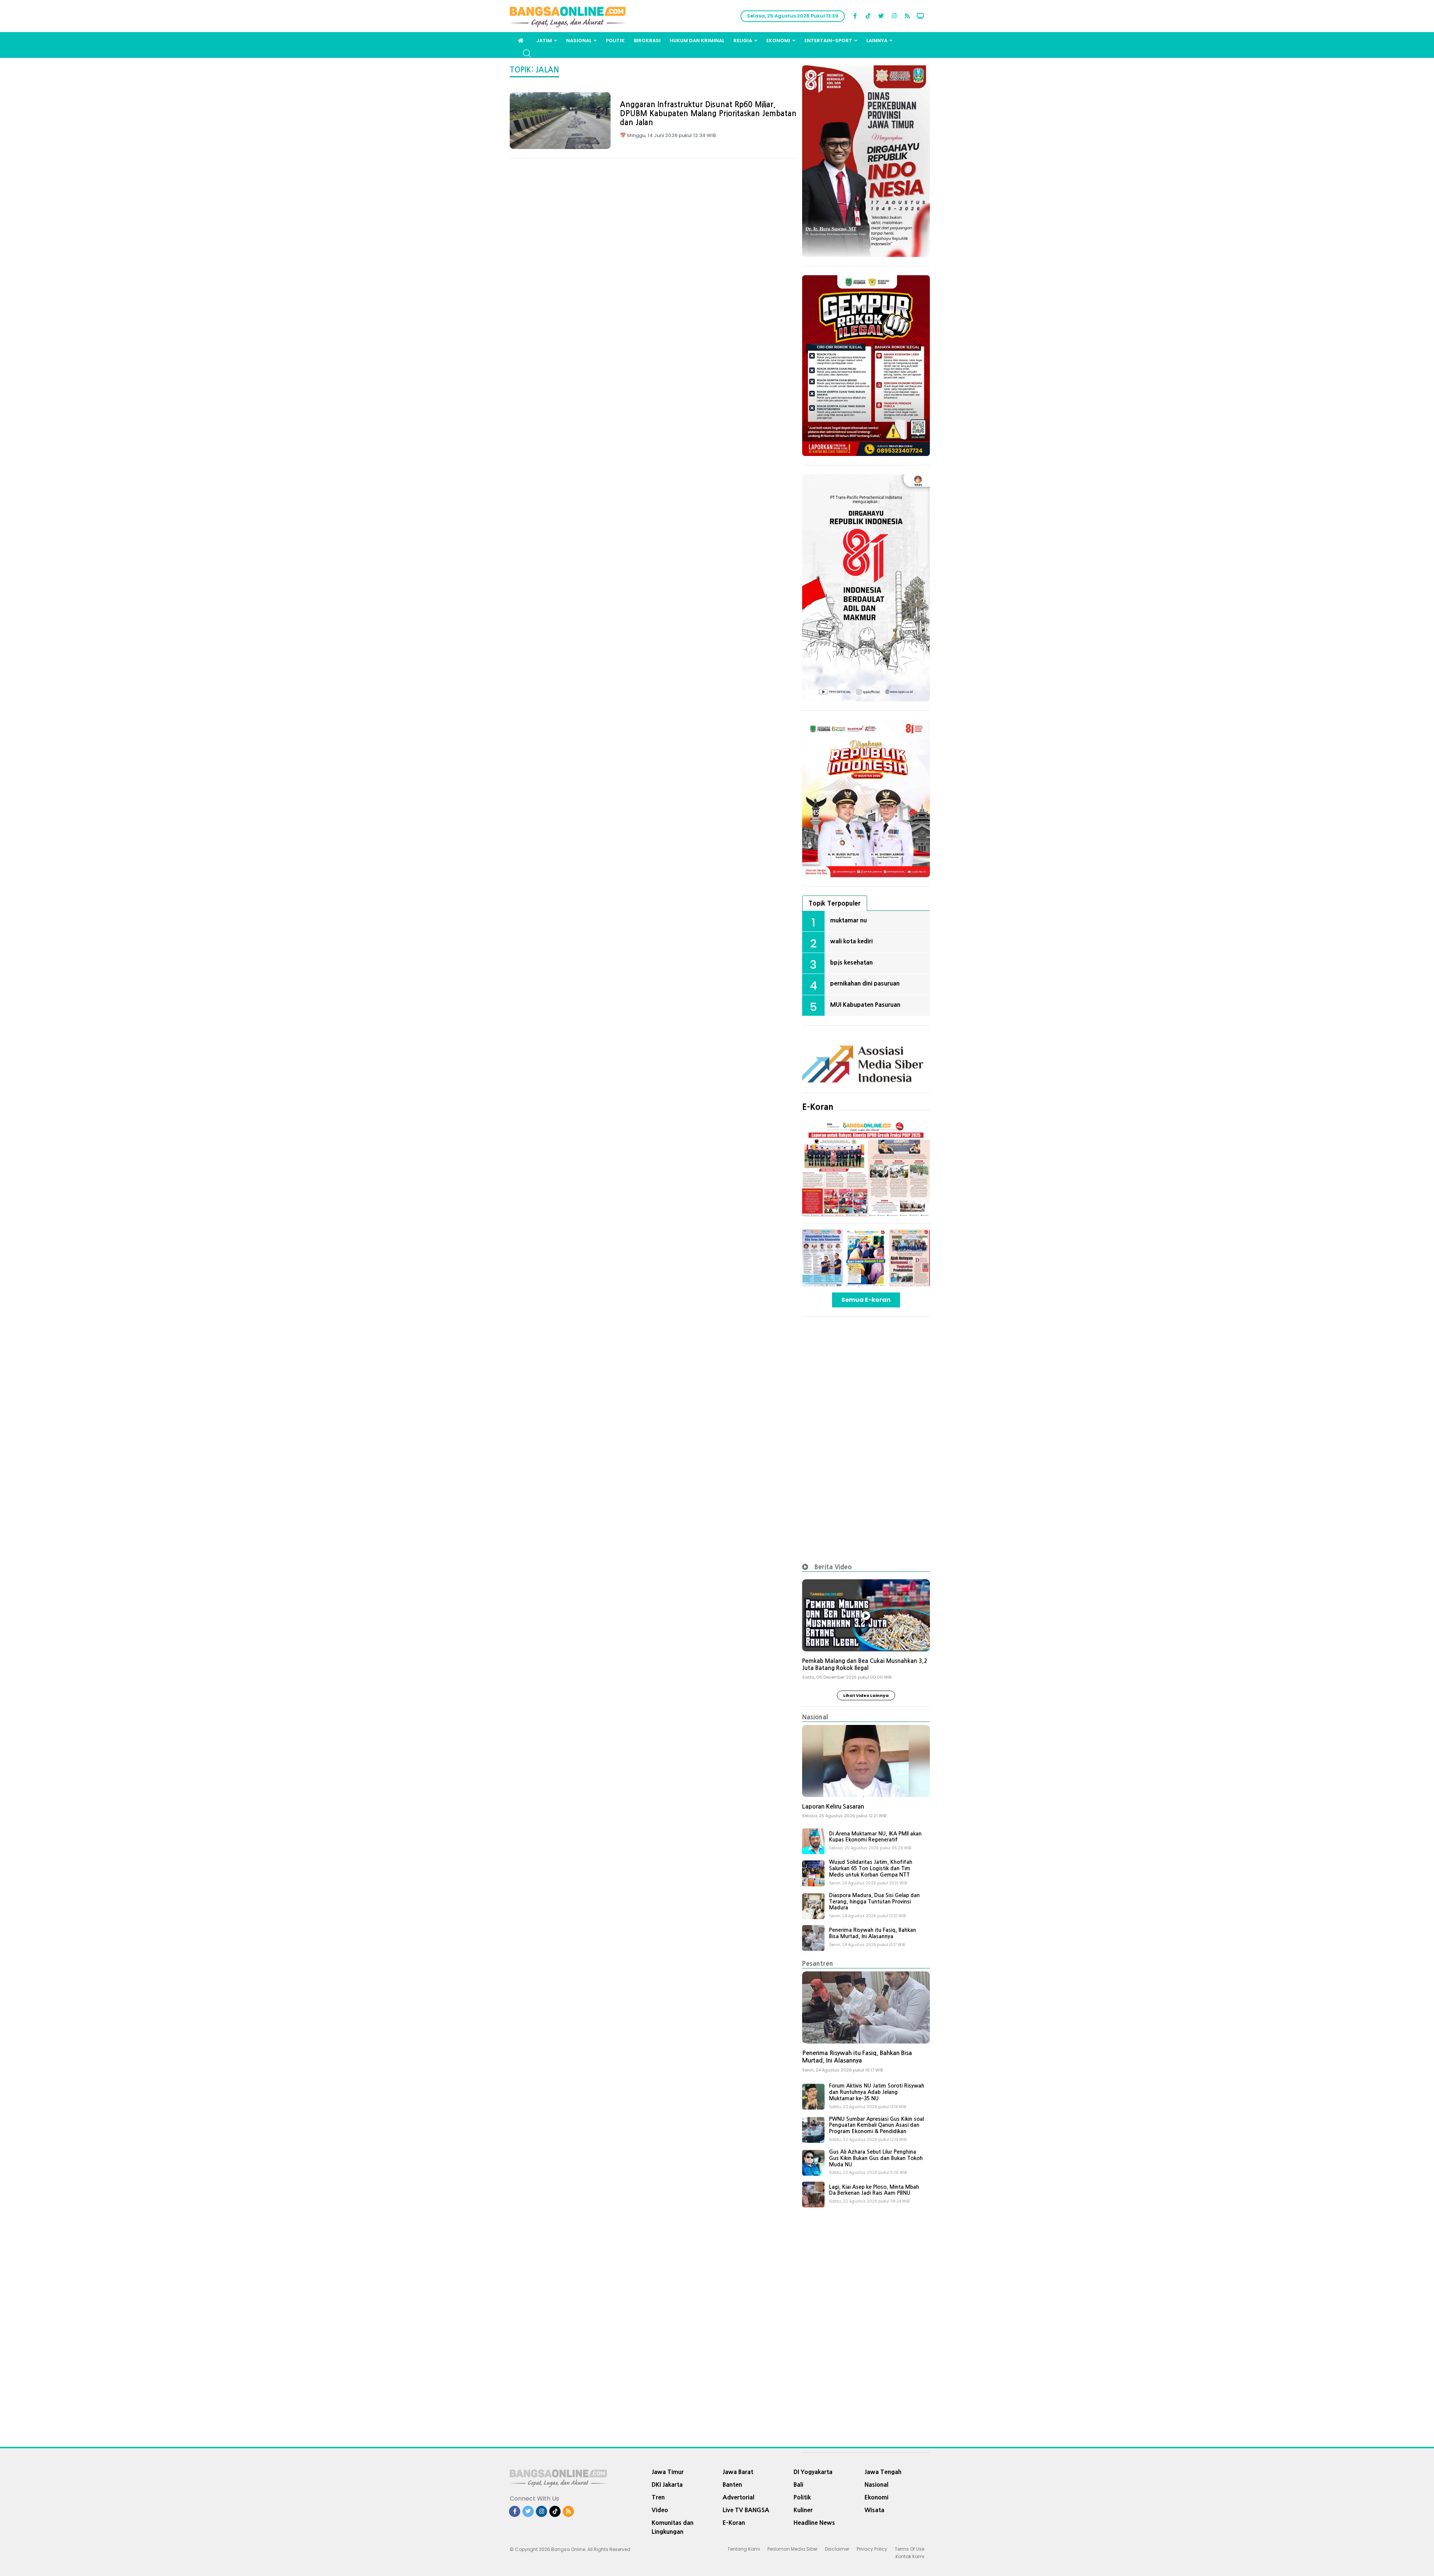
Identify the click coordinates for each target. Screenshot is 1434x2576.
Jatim (544, 41)
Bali (798, 2485)
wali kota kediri (851, 941)
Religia (743, 41)
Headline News (814, 2523)
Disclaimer (837, 2549)
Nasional (579, 41)
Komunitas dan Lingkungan (673, 2527)
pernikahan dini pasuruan (865, 983)
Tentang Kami (744, 2549)
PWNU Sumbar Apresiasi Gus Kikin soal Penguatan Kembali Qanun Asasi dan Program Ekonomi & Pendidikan (876, 2125)
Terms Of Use (910, 2549)
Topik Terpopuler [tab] (835, 903)
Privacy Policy (872, 2549)
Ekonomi (778, 41)
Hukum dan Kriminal (697, 41)
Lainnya (877, 41)
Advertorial (738, 2497)
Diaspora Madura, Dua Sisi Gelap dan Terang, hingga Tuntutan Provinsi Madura (874, 1902)
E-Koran (818, 1107)
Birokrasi (647, 41)
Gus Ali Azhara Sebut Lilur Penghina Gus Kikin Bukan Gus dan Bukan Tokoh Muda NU (876, 2158)
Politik (615, 41)
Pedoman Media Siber (792, 2549)
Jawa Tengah (883, 2472)
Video (660, 2510)
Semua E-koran (866, 1300)
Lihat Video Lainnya (866, 1695)
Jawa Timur (668, 2472)
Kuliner (803, 2510)
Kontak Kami (910, 2556)
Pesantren (818, 1963)
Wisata (874, 2510)
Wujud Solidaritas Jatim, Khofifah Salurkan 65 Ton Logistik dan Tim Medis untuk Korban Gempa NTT (871, 1868)
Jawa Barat (738, 2472)
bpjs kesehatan (851, 962)
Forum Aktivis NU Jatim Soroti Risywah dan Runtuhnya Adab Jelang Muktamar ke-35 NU (877, 2092)
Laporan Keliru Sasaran (833, 1807)
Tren (658, 2497)
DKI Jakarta (667, 2485)
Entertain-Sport (828, 41)
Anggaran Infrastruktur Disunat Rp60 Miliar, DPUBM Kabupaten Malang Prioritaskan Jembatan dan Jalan (708, 114)
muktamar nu (848, 920)
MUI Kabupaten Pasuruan (865, 1005)
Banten (732, 2485)
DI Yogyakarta (813, 2472)
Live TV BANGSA (746, 2510)
